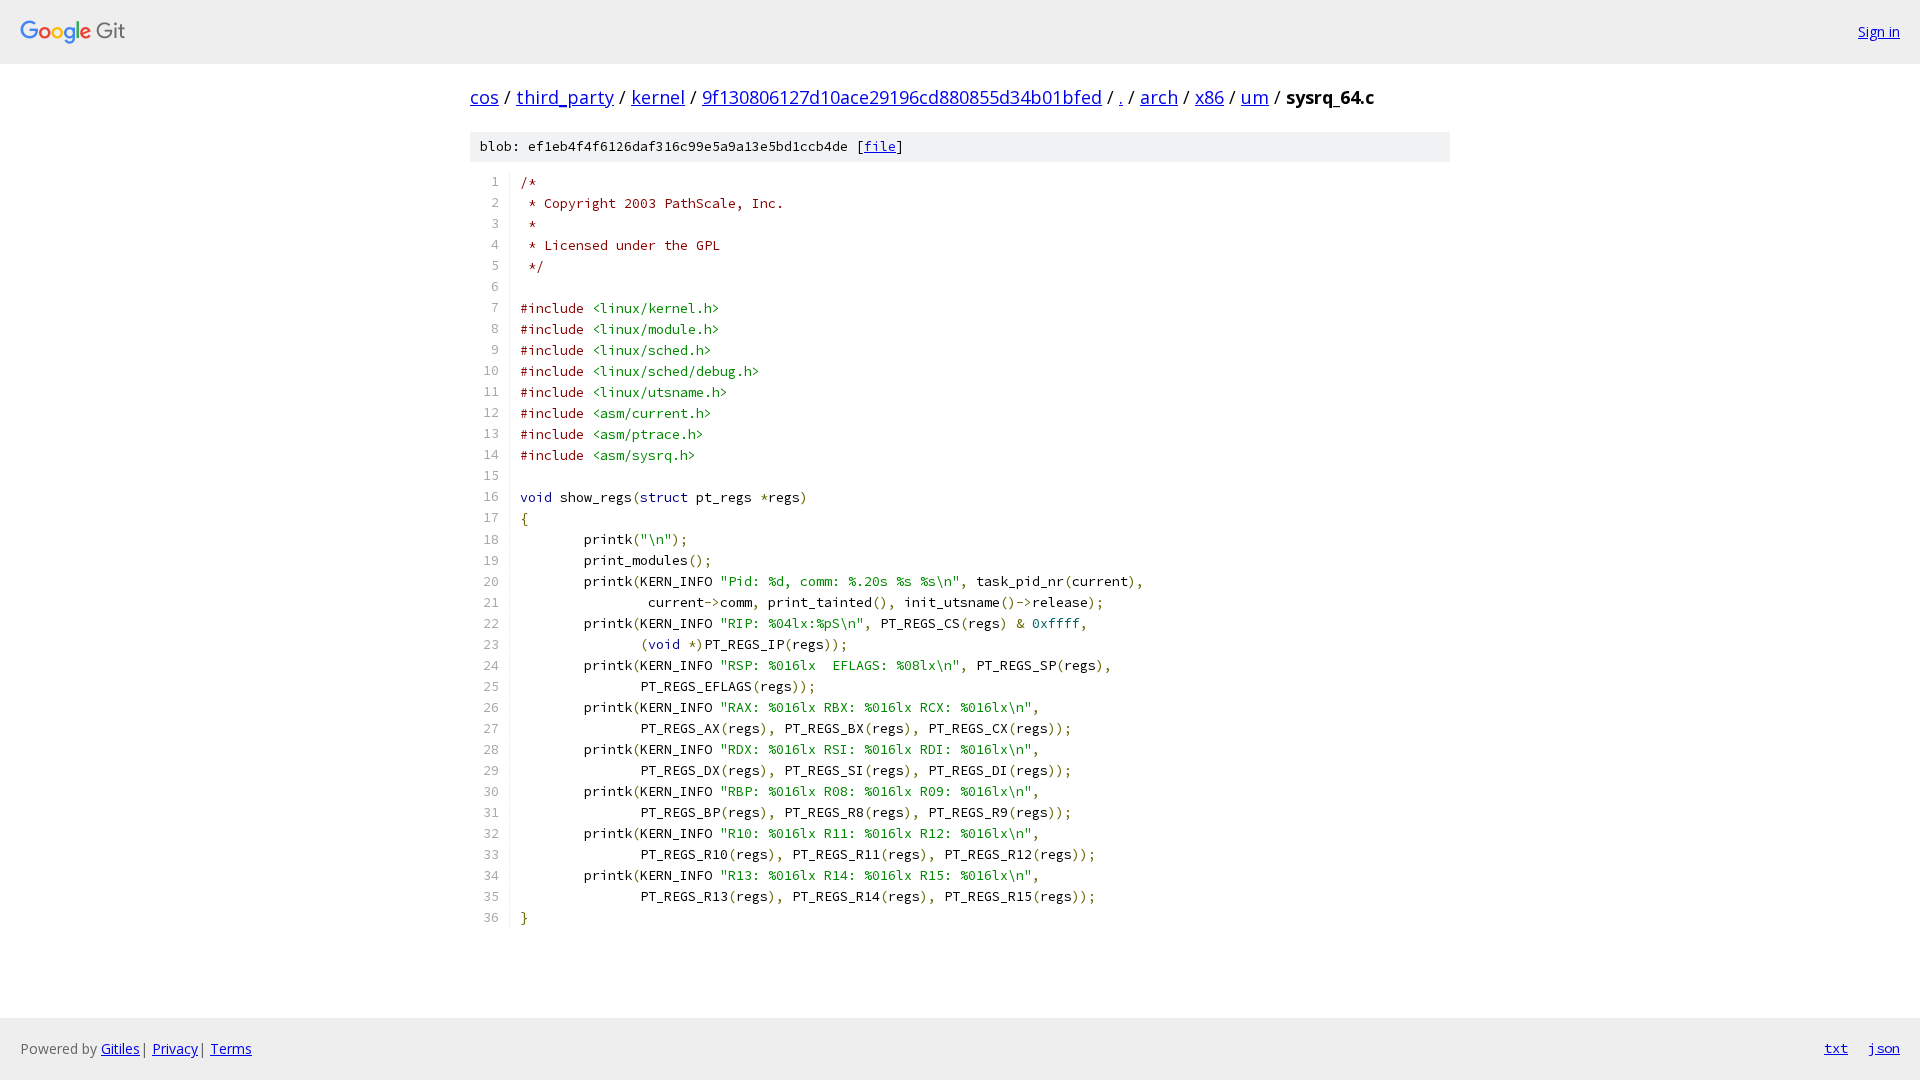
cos (484, 97)
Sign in (1879, 31)
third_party (565, 97)
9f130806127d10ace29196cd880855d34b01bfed (902, 97)
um (1255, 97)
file (880, 146)
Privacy (175, 1048)
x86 (1209, 97)
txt (1836, 1048)
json (1884, 1048)
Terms (231, 1048)
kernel (658, 97)
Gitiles (120, 1048)
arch (1159, 97)
